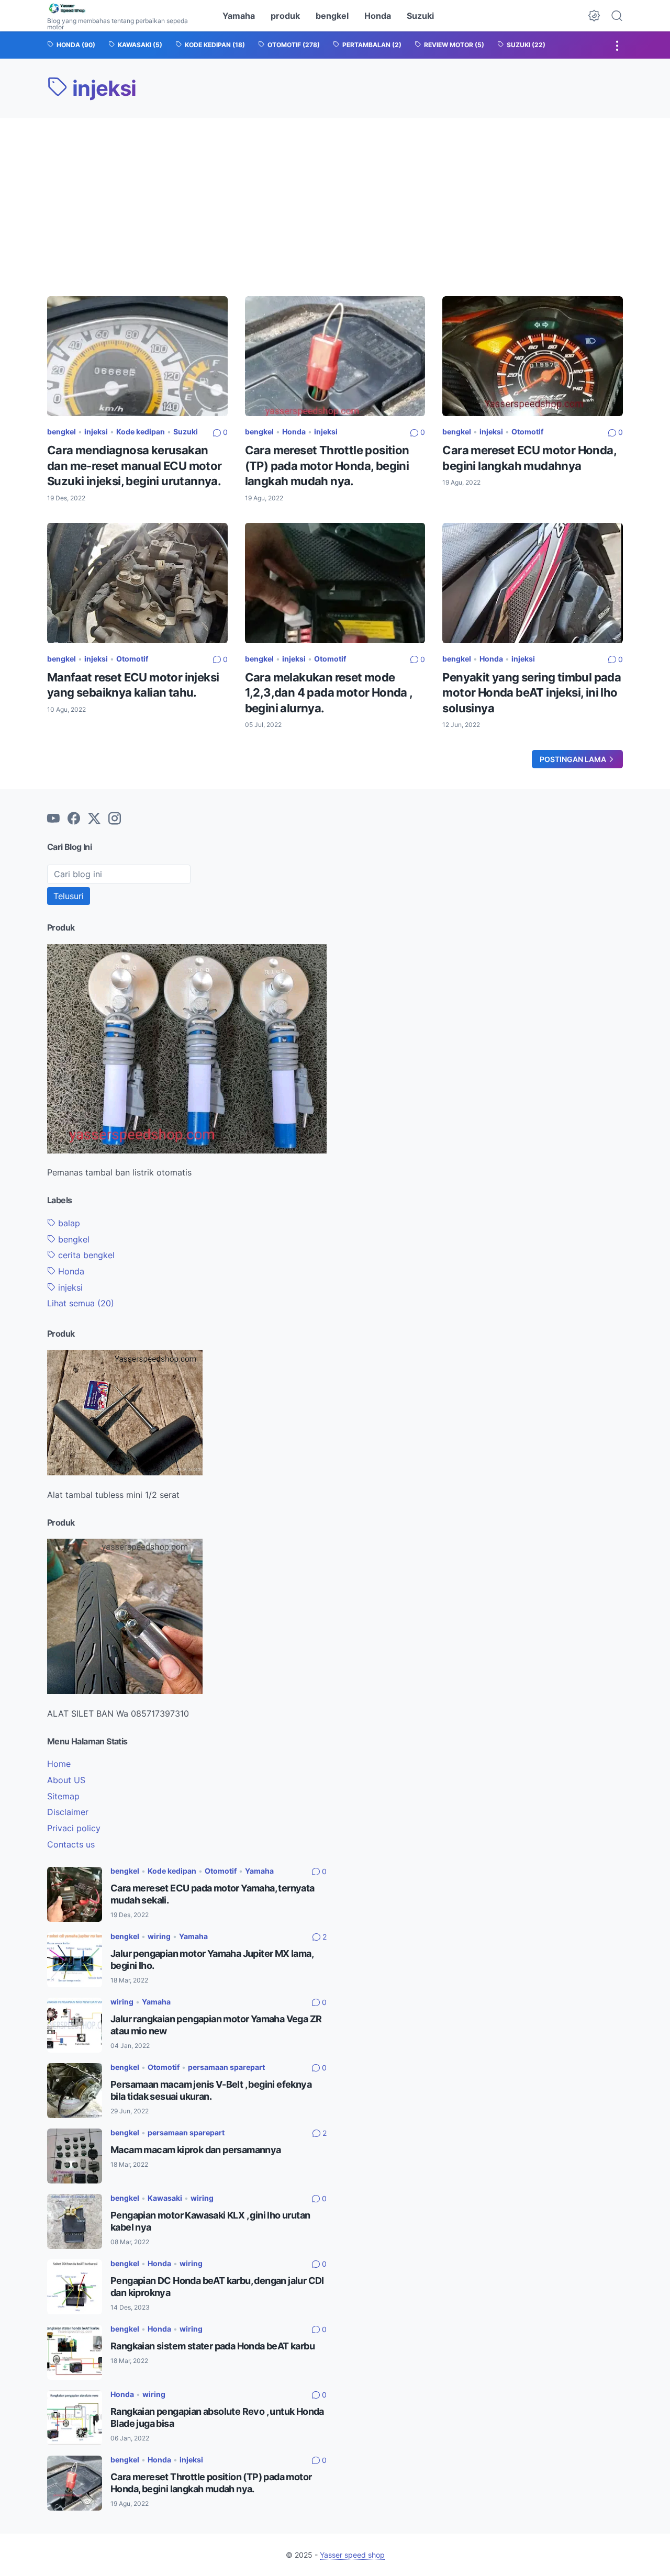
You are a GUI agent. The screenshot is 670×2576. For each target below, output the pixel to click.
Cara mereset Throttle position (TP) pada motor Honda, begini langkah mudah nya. (327, 466)
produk (285, 16)
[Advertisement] (335, 197)
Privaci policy (74, 1828)
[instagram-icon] (115, 819)
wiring (159, 1936)
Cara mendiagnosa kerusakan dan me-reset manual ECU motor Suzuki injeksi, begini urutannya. (135, 466)
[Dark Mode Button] (594, 16)
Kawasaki (165, 2198)
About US (66, 1780)
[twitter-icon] (94, 819)
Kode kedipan (141, 432)
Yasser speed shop (352, 2555)
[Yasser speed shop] (126, 9)
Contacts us (71, 1844)
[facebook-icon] (74, 819)
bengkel (332, 16)
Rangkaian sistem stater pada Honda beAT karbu (213, 2346)
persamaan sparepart (226, 2067)
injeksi (96, 432)
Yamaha (239, 16)
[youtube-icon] (53, 819)
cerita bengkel (85, 1255)
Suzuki (420, 16)
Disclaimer (68, 1812)
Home (59, 1764)
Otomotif (527, 432)
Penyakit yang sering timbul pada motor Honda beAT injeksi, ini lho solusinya (532, 693)
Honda (378, 16)
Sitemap (63, 1796)
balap (68, 1223)
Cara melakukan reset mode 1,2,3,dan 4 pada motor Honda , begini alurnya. (329, 693)
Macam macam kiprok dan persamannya (196, 2150)
